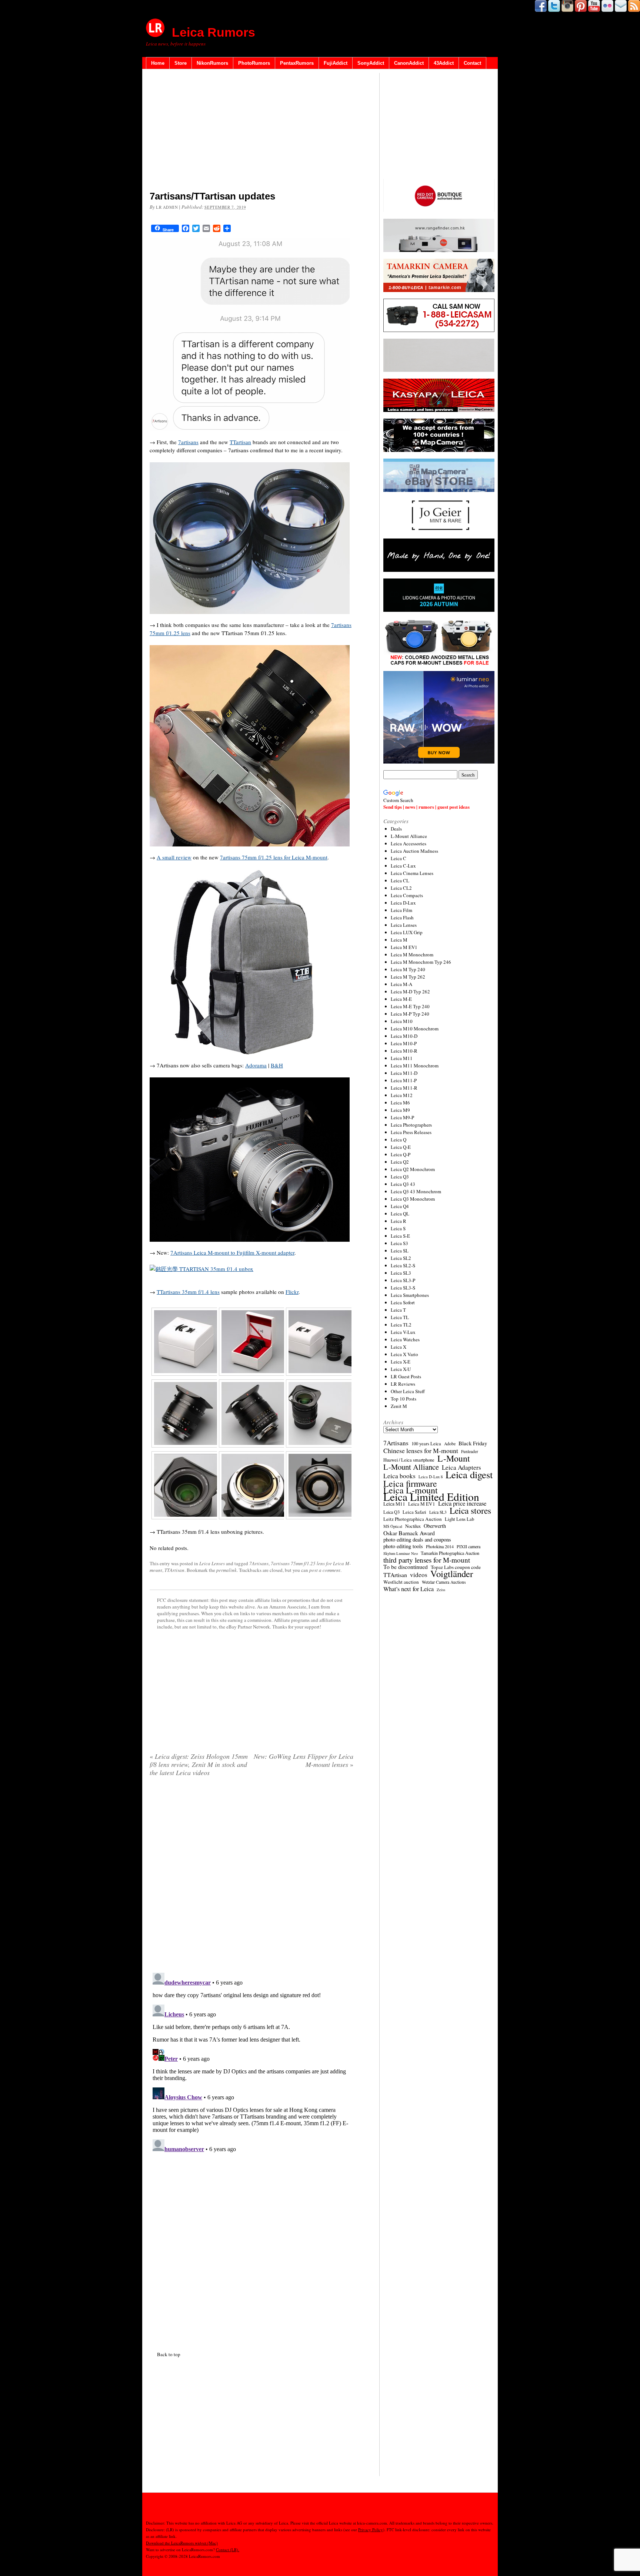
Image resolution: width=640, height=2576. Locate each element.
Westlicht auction (401, 1582)
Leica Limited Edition (431, 1497)
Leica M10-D (404, 1036)
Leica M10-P (404, 1043)
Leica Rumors (214, 32)
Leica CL (400, 881)
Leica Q (399, 1140)
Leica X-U (401, 1369)
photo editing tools (403, 1546)
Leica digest (469, 1475)
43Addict (444, 63)
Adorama (256, 1065)
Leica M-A (401, 984)
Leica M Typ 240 (408, 969)
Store (181, 63)
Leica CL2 (401, 888)
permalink (226, 1570)
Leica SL (400, 1251)
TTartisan (240, 442)
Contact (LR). (228, 2550)
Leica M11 (402, 1058)
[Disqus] (251, 2062)
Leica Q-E (401, 1147)
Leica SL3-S (403, 1288)
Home (158, 63)
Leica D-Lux (403, 903)
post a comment (325, 1570)
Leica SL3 (401, 1273)
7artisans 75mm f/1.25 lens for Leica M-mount (274, 857)
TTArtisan (174, 1570)
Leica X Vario (404, 1354)
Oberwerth (435, 1526)
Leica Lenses (212, 1563)
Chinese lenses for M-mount (421, 1450)
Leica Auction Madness (414, 851)
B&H (277, 1065)
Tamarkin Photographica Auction (450, 1553)
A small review (174, 857)
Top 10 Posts (404, 1399)
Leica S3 (399, 1243)
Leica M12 (402, 1095)
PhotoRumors (254, 63)
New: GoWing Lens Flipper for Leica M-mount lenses (304, 1760)
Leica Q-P (401, 1154)
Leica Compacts (407, 895)
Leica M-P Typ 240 (410, 1014)
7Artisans (259, 1563)
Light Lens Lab (459, 1519)
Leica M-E (401, 999)
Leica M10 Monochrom (415, 1029)
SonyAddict (371, 63)
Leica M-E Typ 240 (410, 1006)
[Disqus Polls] (251, 1877)
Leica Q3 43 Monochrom (416, 1191)
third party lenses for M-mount (427, 1560)
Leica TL (400, 1317)
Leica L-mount (411, 1490)
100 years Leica (426, 1444)
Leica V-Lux (403, 1332)
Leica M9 (400, 1110)
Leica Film (401, 910)
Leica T (398, 1310)
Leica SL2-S (403, 1265)
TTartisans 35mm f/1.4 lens (188, 1292)
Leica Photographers (411, 1125)
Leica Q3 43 (403, 1184)
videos (419, 1575)
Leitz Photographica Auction (413, 1519)
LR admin (167, 207)
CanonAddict (409, 63)
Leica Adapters (461, 1468)
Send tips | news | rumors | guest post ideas (426, 807)
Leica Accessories (409, 843)
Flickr (292, 1292)
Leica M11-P (404, 1080)
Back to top (169, 2354)
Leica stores (470, 1510)
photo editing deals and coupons (417, 1540)
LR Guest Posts (406, 1376)
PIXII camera (469, 1546)
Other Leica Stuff (408, 1391)
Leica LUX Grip (407, 932)
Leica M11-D (404, 1073)
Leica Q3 (400, 1177)
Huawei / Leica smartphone (409, 1460)
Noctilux (413, 1526)
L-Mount (454, 1458)
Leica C (399, 858)
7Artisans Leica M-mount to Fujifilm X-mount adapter (232, 1252)
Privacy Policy (371, 2530)
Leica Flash (402, 918)
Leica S (398, 1228)
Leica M (399, 940)
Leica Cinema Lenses (412, 873)
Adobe (450, 1444)
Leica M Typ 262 (408, 977)
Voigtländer (452, 1574)
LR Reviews (403, 1384)
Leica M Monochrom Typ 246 (421, 962)
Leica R (399, 1221)
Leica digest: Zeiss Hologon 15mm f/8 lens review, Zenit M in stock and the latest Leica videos (199, 1764)
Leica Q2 (400, 1162)
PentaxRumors (297, 63)
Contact (472, 63)
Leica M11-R (404, 1088)
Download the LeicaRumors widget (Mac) (182, 2543)
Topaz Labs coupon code (456, 1567)
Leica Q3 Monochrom (413, 1199)
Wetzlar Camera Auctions (444, 1582)
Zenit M (399, 1406)
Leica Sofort (403, 1302)
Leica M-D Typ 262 (410, 992)
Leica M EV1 (404, 947)
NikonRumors (212, 63)
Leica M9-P (402, 1117)
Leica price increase (462, 1503)
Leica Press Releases (411, 1132)
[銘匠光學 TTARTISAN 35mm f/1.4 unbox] (201, 1269)
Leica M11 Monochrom (415, 1066)
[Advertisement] (251, 131)
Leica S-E (400, 1236)
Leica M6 (400, 1103)
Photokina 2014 (440, 1546)
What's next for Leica (409, 1589)
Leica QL (400, 1214)
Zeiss (441, 1590)
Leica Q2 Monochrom (413, 1169)
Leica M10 (402, 1021)
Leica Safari (414, 1512)
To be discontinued (406, 1567)
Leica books (399, 1476)
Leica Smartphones (410, 1295)
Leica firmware (410, 1483)
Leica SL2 (401, 1258)
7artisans (188, 442)
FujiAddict (336, 63)
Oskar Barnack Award (409, 1533)
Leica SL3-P (403, 1280)
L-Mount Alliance (409, 836)
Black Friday (473, 1443)
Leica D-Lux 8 (431, 1477)
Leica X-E (401, 1362)
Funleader (470, 1451)
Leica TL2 (401, 1325)
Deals (396, 829)
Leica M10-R (404, 1051)
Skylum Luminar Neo (401, 1553)
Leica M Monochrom (412, 955)
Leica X (399, 1347)
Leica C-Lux (403, 866)
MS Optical (393, 1526)
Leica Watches (405, 1339)
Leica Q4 (400, 1206)
